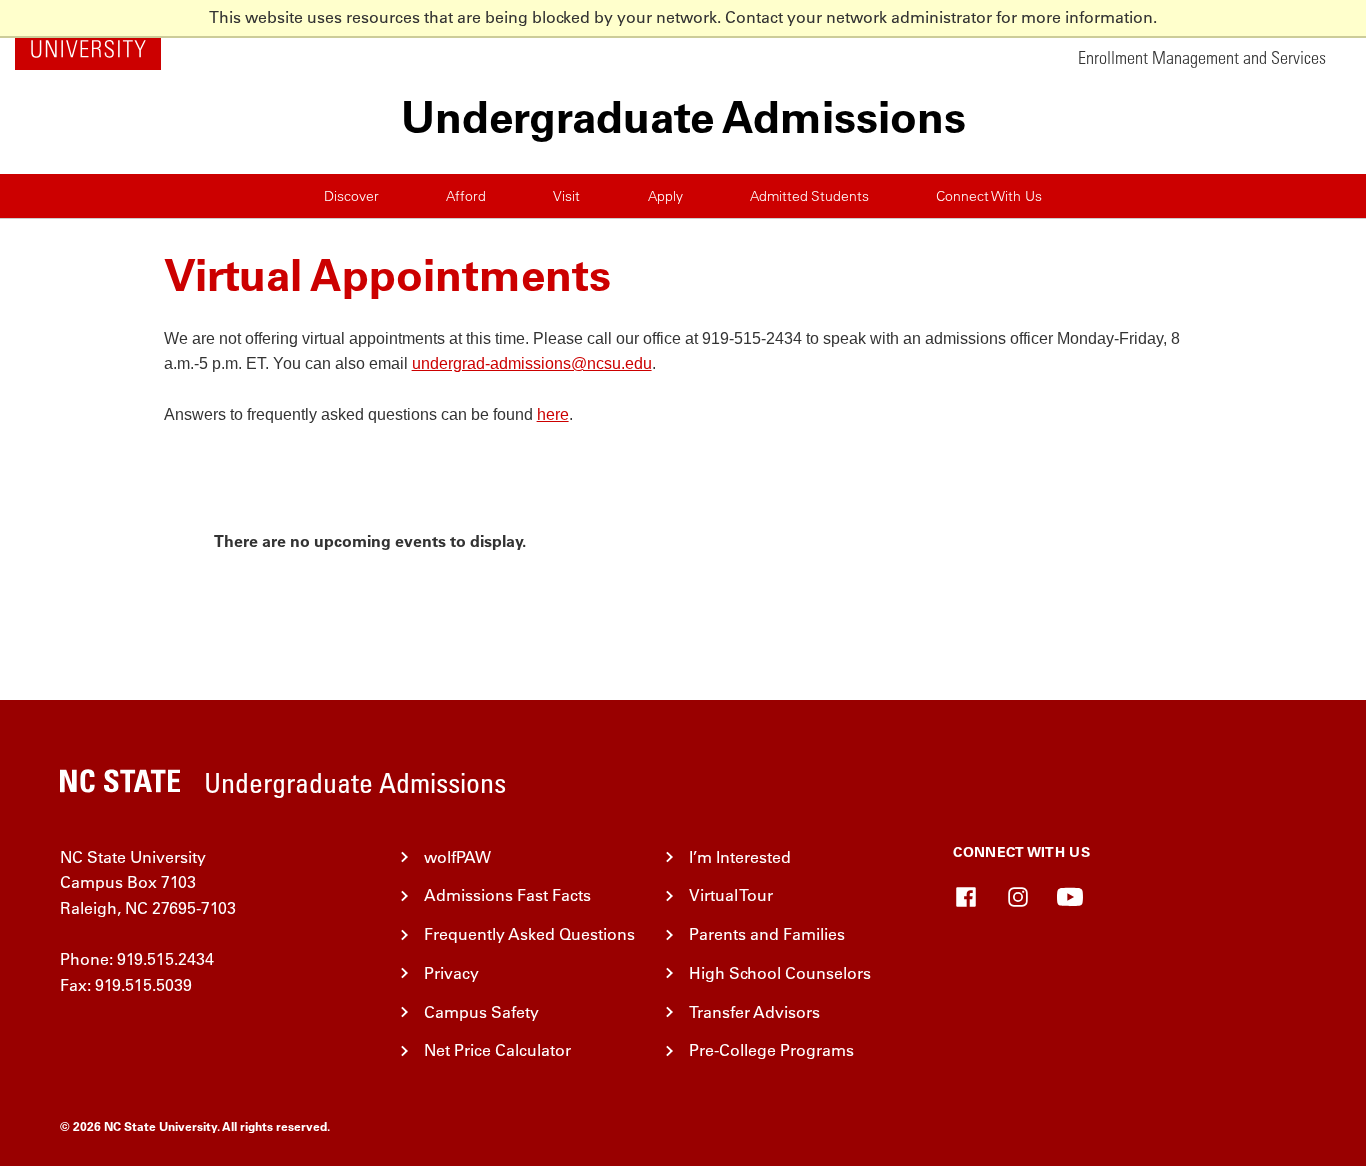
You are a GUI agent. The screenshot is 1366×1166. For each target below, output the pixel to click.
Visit (566, 196)
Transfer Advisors (754, 1012)
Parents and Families (767, 934)
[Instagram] (1018, 897)
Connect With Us (989, 196)
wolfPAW (457, 857)
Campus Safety (481, 1012)
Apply (665, 196)
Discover (351, 196)
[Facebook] (966, 897)
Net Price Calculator (497, 1050)
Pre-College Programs (771, 1050)
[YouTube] (1070, 897)
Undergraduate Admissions (683, 117)
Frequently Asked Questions (529, 934)
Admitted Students (809, 196)
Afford (466, 196)
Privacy (451, 973)
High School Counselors (780, 973)
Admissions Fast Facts (507, 895)
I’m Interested (740, 857)
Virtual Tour (731, 895)
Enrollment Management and (1204, 57)
